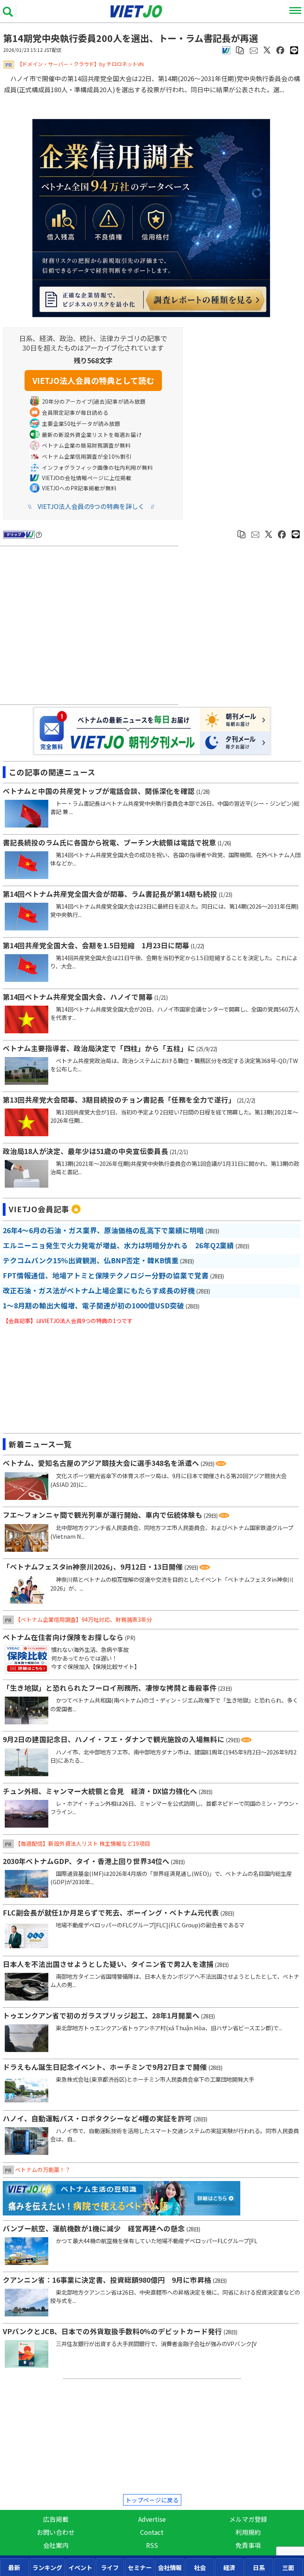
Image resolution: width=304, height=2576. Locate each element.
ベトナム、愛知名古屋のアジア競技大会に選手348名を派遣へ (101, 1463)
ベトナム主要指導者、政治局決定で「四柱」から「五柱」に (99, 1048)
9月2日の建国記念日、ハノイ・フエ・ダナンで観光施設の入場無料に (114, 1739)
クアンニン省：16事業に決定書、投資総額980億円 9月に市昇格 (107, 2280)
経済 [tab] (229, 2567)
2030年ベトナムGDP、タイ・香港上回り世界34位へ (86, 1861)
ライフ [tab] (110, 2567)
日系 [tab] (259, 2567)
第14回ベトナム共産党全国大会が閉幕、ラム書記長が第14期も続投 (110, 894)
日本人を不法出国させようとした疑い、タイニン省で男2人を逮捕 (108, 1964)
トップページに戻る (152, 2500)
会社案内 (56, 2545)
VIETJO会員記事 (39, 1209)
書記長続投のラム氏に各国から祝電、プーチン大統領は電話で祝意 (109, 842)
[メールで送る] (254, 49)
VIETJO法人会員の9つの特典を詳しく (91, 506)
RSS (152, 2545)
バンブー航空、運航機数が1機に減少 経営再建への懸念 (94, 2228)
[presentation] (14, 2567)
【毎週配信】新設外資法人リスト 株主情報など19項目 (83, 1843)
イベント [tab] (80, 2567)
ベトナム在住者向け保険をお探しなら (63, 1637)
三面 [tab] (288, 2567)
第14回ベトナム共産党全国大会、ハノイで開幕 (78, 997)
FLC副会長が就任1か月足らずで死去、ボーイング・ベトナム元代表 (111, 1913)
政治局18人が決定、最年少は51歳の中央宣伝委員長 (85, 1151)
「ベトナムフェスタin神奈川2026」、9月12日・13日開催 (93, 1567)
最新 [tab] (14, 2567)
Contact (152, 2532)
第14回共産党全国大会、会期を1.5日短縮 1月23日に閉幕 (96, 945)
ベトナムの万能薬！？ (43, 2170)
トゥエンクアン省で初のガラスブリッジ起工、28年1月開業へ (101, 2015)
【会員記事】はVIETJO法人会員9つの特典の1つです (68, 1321)
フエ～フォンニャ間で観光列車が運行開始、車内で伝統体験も (103, 1515)
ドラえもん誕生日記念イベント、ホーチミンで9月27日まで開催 (105, 2067)
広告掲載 (56, 2519)
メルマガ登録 (248, 2519)
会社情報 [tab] (170, 2567)
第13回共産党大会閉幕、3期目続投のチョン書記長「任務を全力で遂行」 (119, 1100)
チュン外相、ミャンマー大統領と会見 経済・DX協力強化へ (100, 1791)
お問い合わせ (56, 2532)
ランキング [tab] (47, 2567)
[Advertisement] (91, 626)
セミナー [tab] (140, 2567)
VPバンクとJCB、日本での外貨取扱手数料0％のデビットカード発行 (112, 2331)
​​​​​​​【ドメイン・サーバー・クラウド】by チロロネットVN (80, 64)
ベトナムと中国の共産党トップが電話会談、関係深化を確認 (99, 791)
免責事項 (248, 2545)
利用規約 (248, 2532)
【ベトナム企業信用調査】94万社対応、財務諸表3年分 (84, 1619)
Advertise (152, 2519)
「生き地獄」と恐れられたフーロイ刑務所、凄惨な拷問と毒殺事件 (110, 1688)
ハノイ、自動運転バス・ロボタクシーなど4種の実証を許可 (97, 2118)
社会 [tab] (200, 2567)
